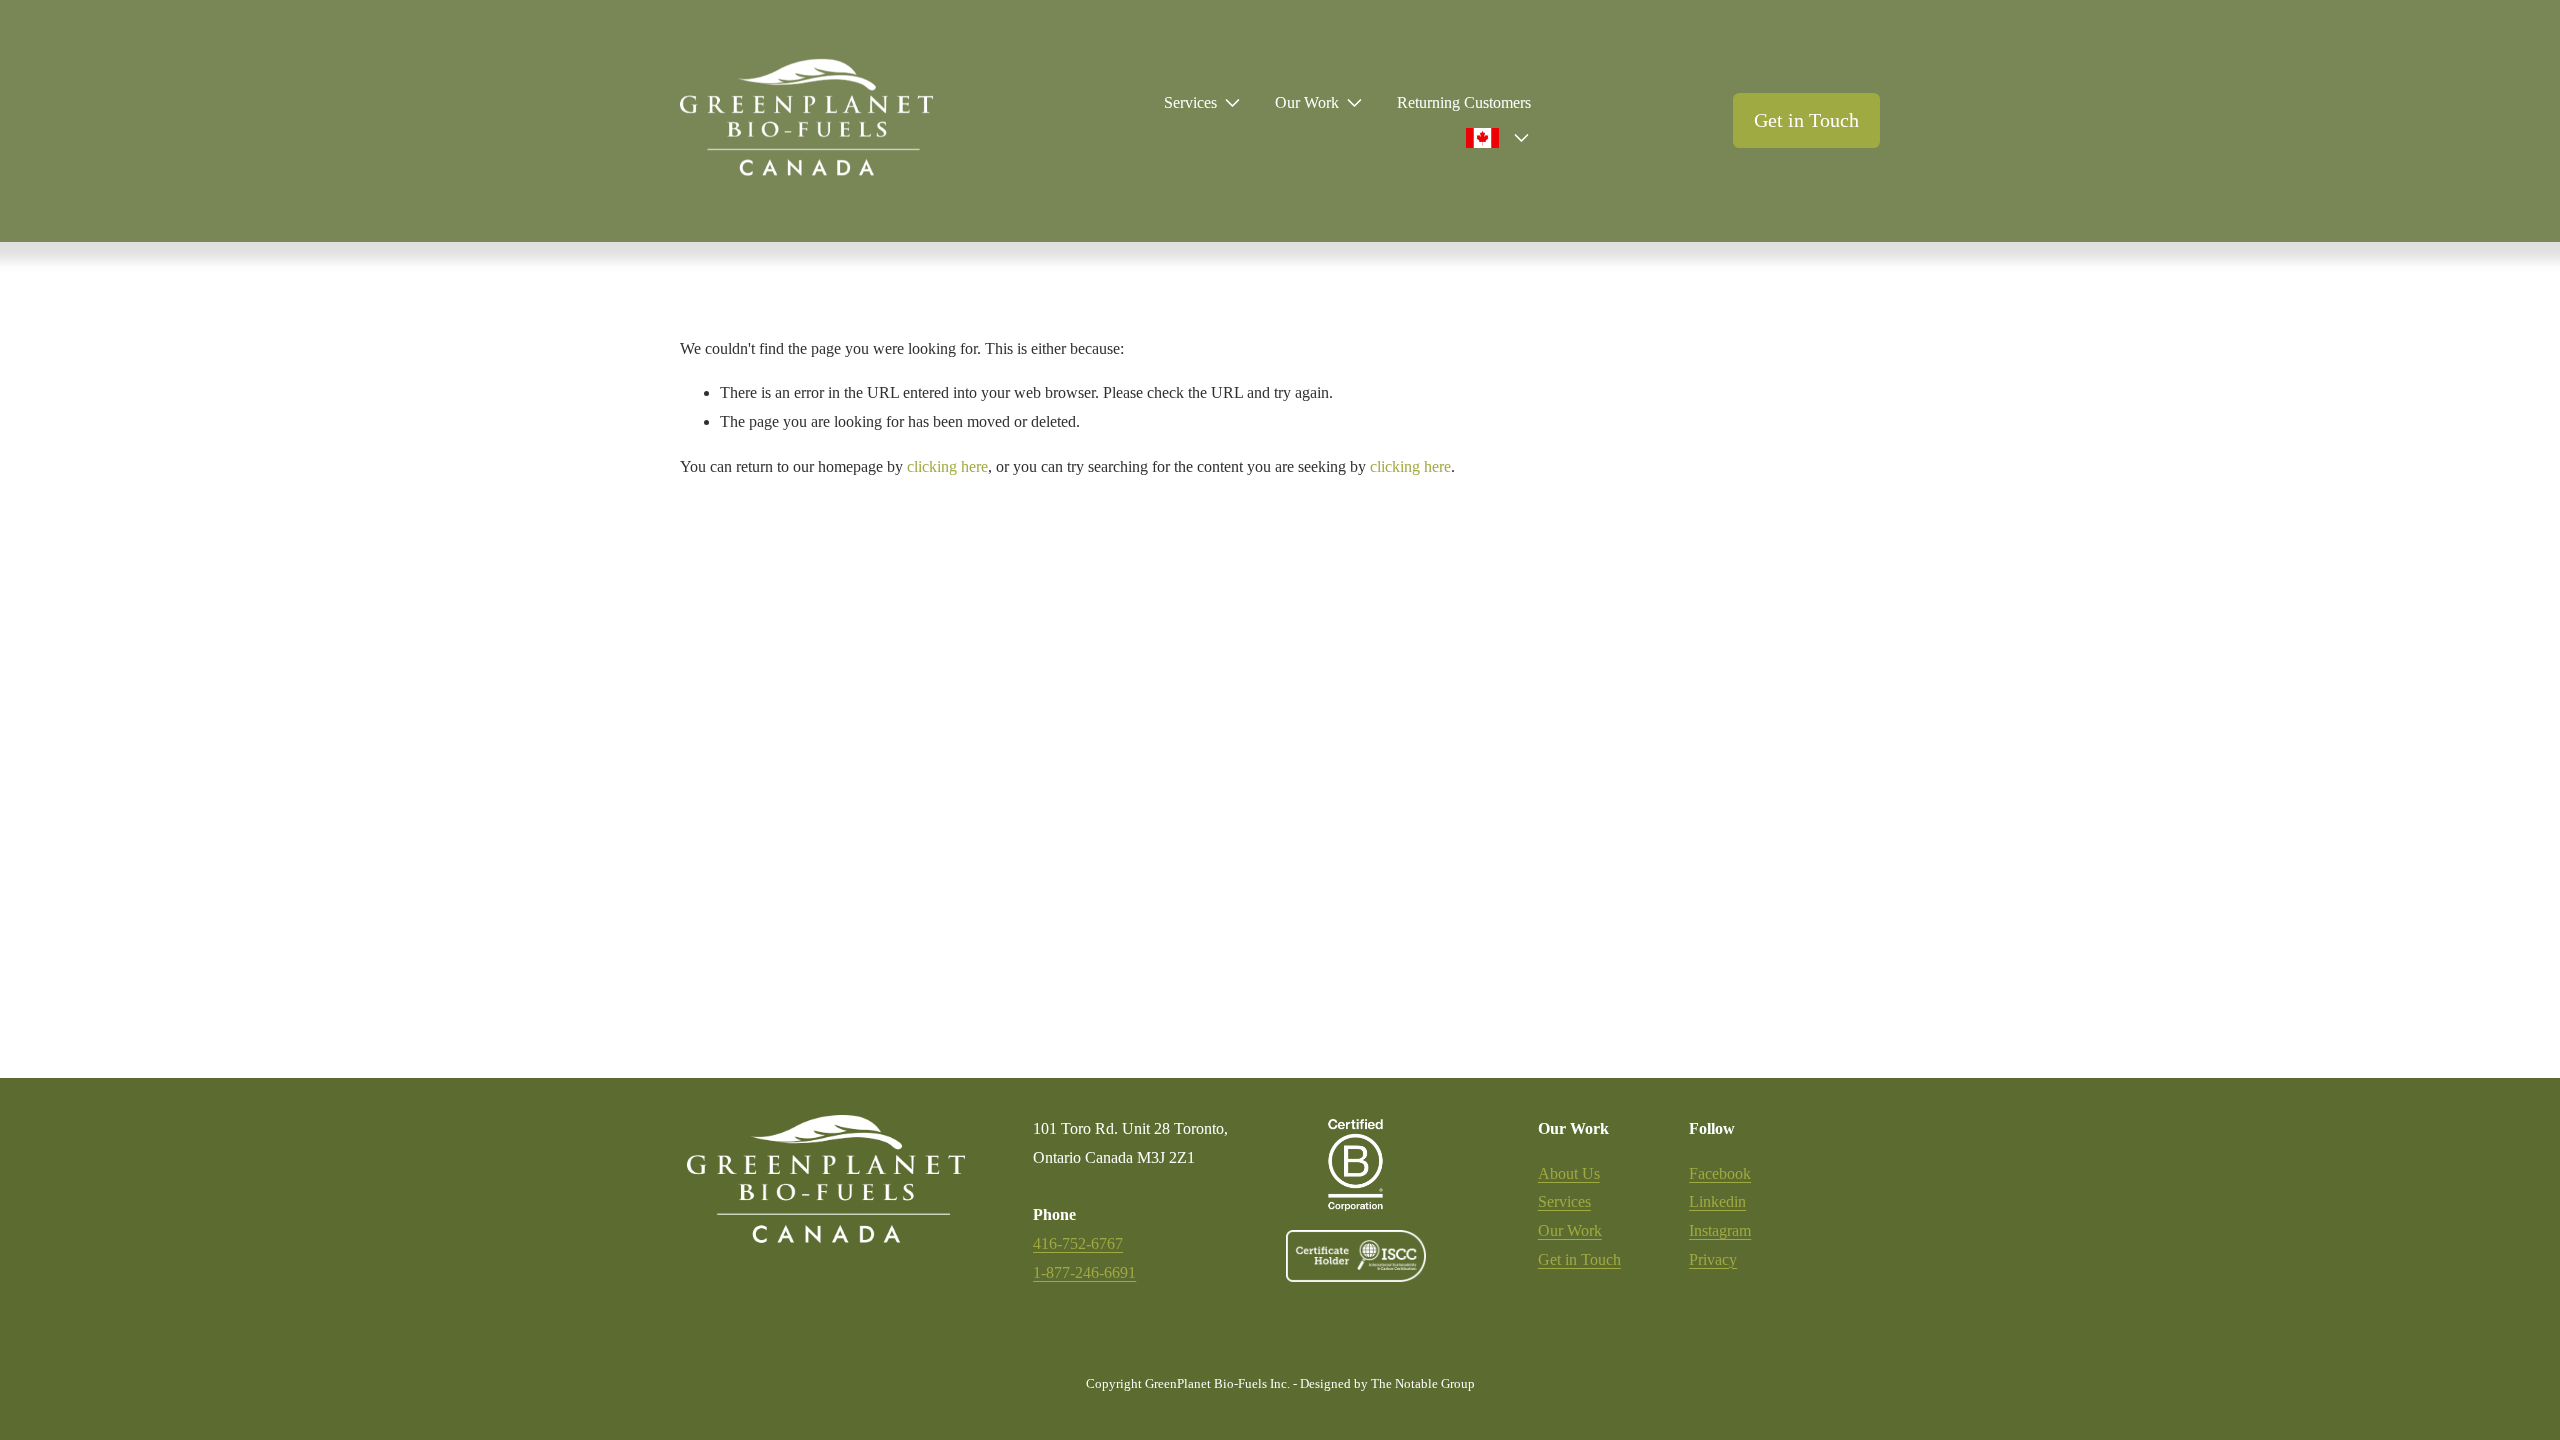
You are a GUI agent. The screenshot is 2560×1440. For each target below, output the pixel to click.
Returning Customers (1464, 102)
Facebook (1720, 1173)
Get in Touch (1806, 120)
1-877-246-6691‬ (1084, 1272)
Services (1564, 1201)
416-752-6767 (1078, 1243)
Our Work (1570, 1230)
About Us (1569, 1173)
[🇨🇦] (1493, 139)
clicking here (947, 466)
